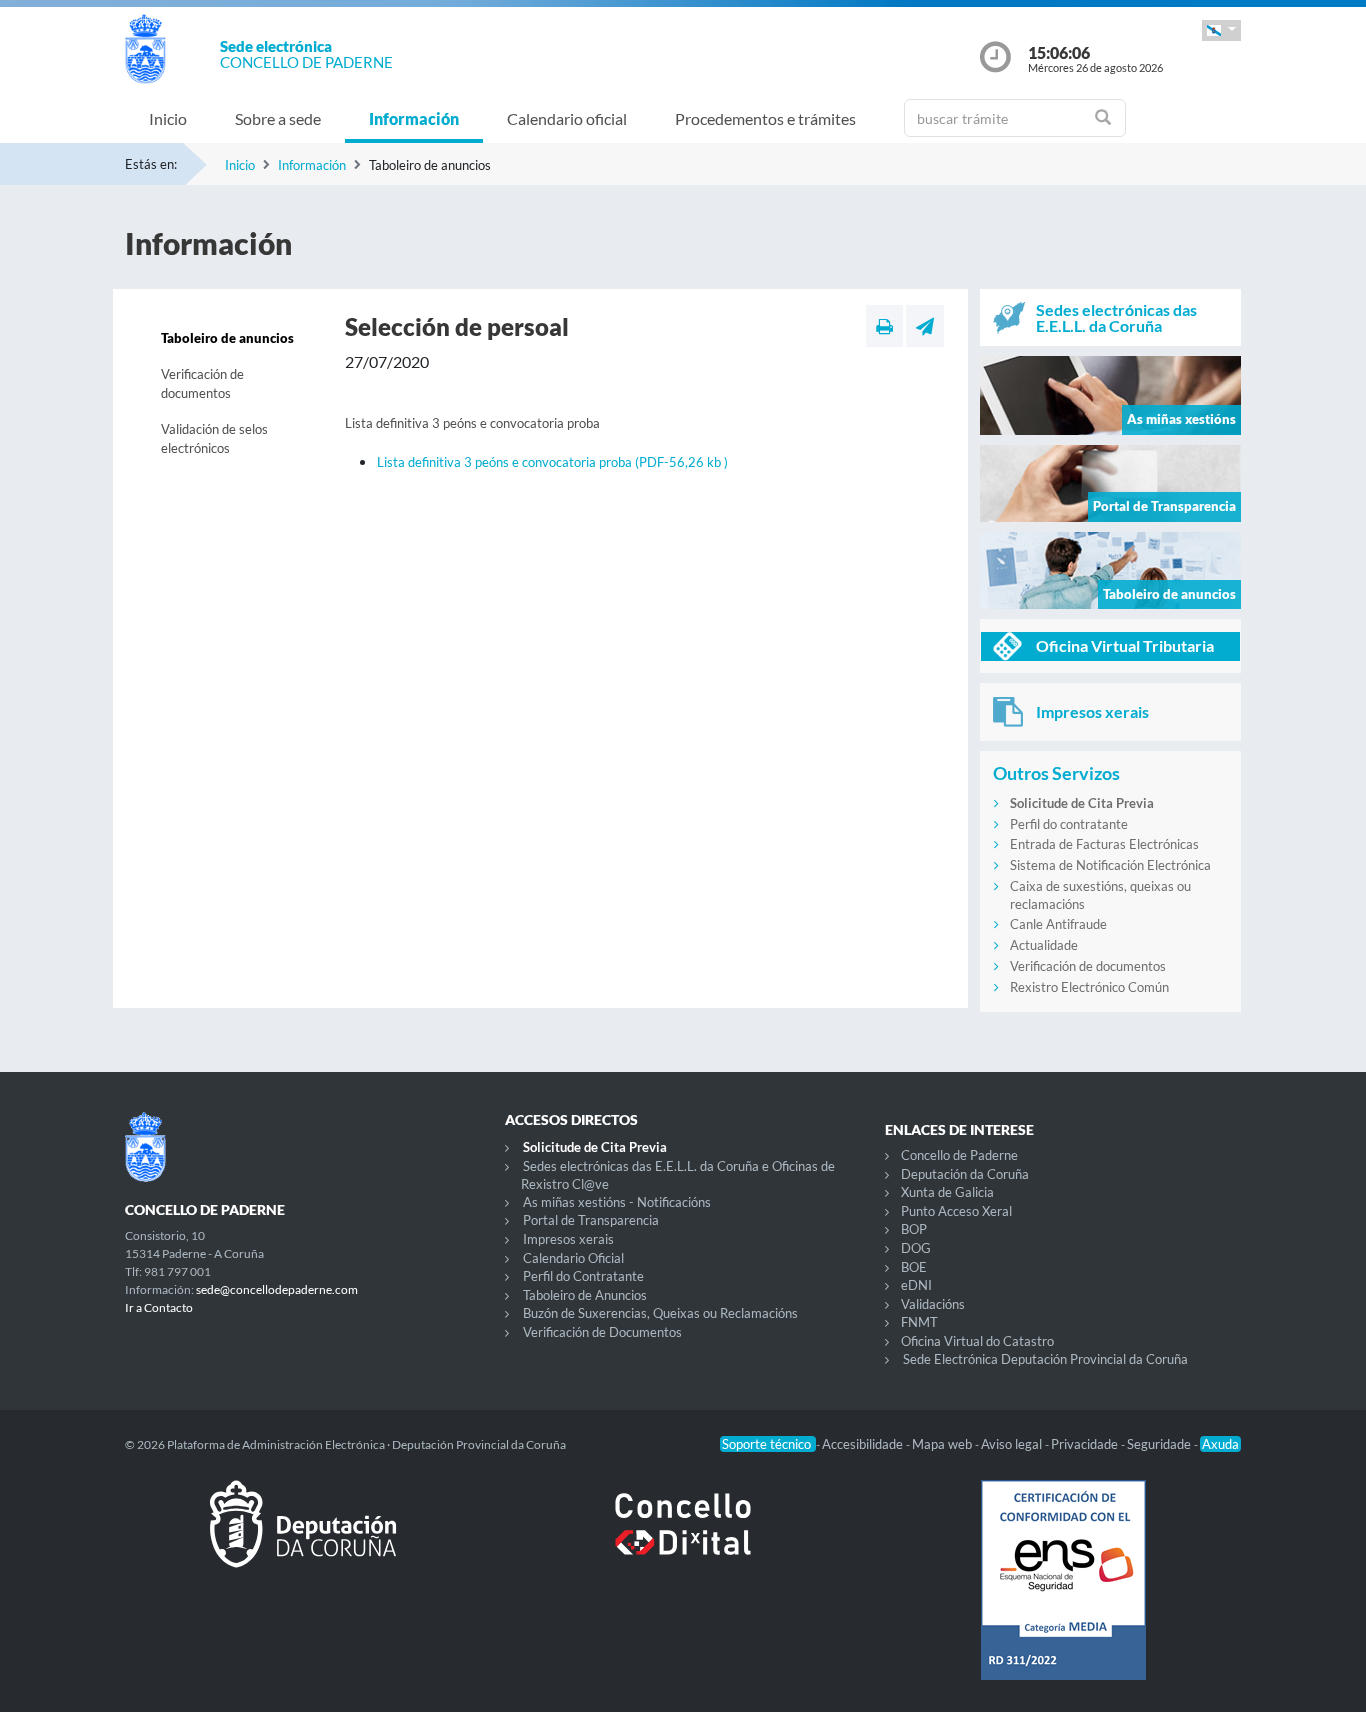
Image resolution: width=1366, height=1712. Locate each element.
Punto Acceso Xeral (956, 1211)
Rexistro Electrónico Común (1089, 987)
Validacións (933, 1304)
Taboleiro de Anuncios (585, 1295)
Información (414, 118)
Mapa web (943, 1444)
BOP (914, 1229)
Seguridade (1160, 1444)
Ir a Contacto (159, 1307)
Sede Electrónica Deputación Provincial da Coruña (1045, 1359)
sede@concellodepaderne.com (277, 1289)
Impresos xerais (568, 1239)
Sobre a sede (278, 118)
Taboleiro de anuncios (227, 338)
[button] (1221, 30)
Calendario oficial (567, 118)
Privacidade (1086, 1444)
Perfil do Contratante (583, 1276)
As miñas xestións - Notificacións (617, 1202)
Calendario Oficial (573, 1258)
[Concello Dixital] (683, 1540)
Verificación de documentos (202, 384)
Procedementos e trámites (765, 118)
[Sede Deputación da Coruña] (303, 1540)
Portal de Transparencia (591, 1220)
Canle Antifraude (1058, 924)
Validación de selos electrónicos (214, 439)
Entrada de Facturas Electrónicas (1104, 844)
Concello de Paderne (959, 1155)
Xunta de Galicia (947, 1192)
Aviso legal (1013, 1444)
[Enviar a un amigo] (925, 326)
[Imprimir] (884, 326)
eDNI (916, 1285)
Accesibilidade (864, 1444)
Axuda (1220, 1444)
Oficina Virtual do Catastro (977, 1341)
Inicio (168, 118)
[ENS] (1063, 1596)
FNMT (919, 1322)
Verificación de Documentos (602, 1332)
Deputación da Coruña (965, 1174)
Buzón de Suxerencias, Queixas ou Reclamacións (660, 1313)
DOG (916, 1248)
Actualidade (1044, 945)
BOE (914, 1267)
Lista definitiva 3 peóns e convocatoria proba (552, 462)
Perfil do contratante (1069, 824)
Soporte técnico (768, 1444)
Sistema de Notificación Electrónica (1110, 865)
